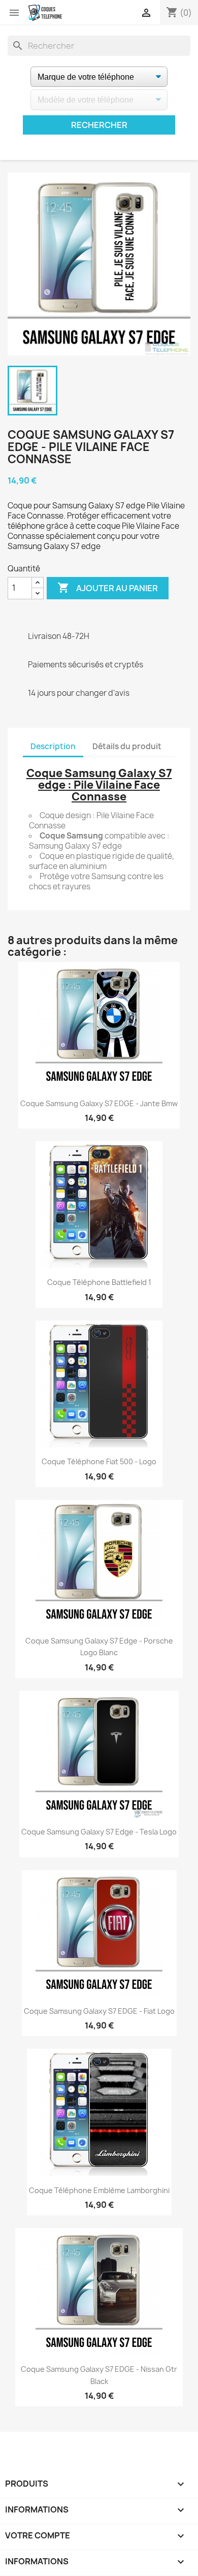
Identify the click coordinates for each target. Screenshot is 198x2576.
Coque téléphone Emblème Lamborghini (99, 2190)
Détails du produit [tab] (127, 746)
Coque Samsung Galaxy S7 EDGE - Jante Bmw (99, 1103)
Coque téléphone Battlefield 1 (99, 1282)
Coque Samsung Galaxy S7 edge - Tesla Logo (99, 1832)
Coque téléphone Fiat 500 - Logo (99, 1461)
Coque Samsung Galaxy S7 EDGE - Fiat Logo (99, 2011)
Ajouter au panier (108, 588)
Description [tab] (53, 746)
